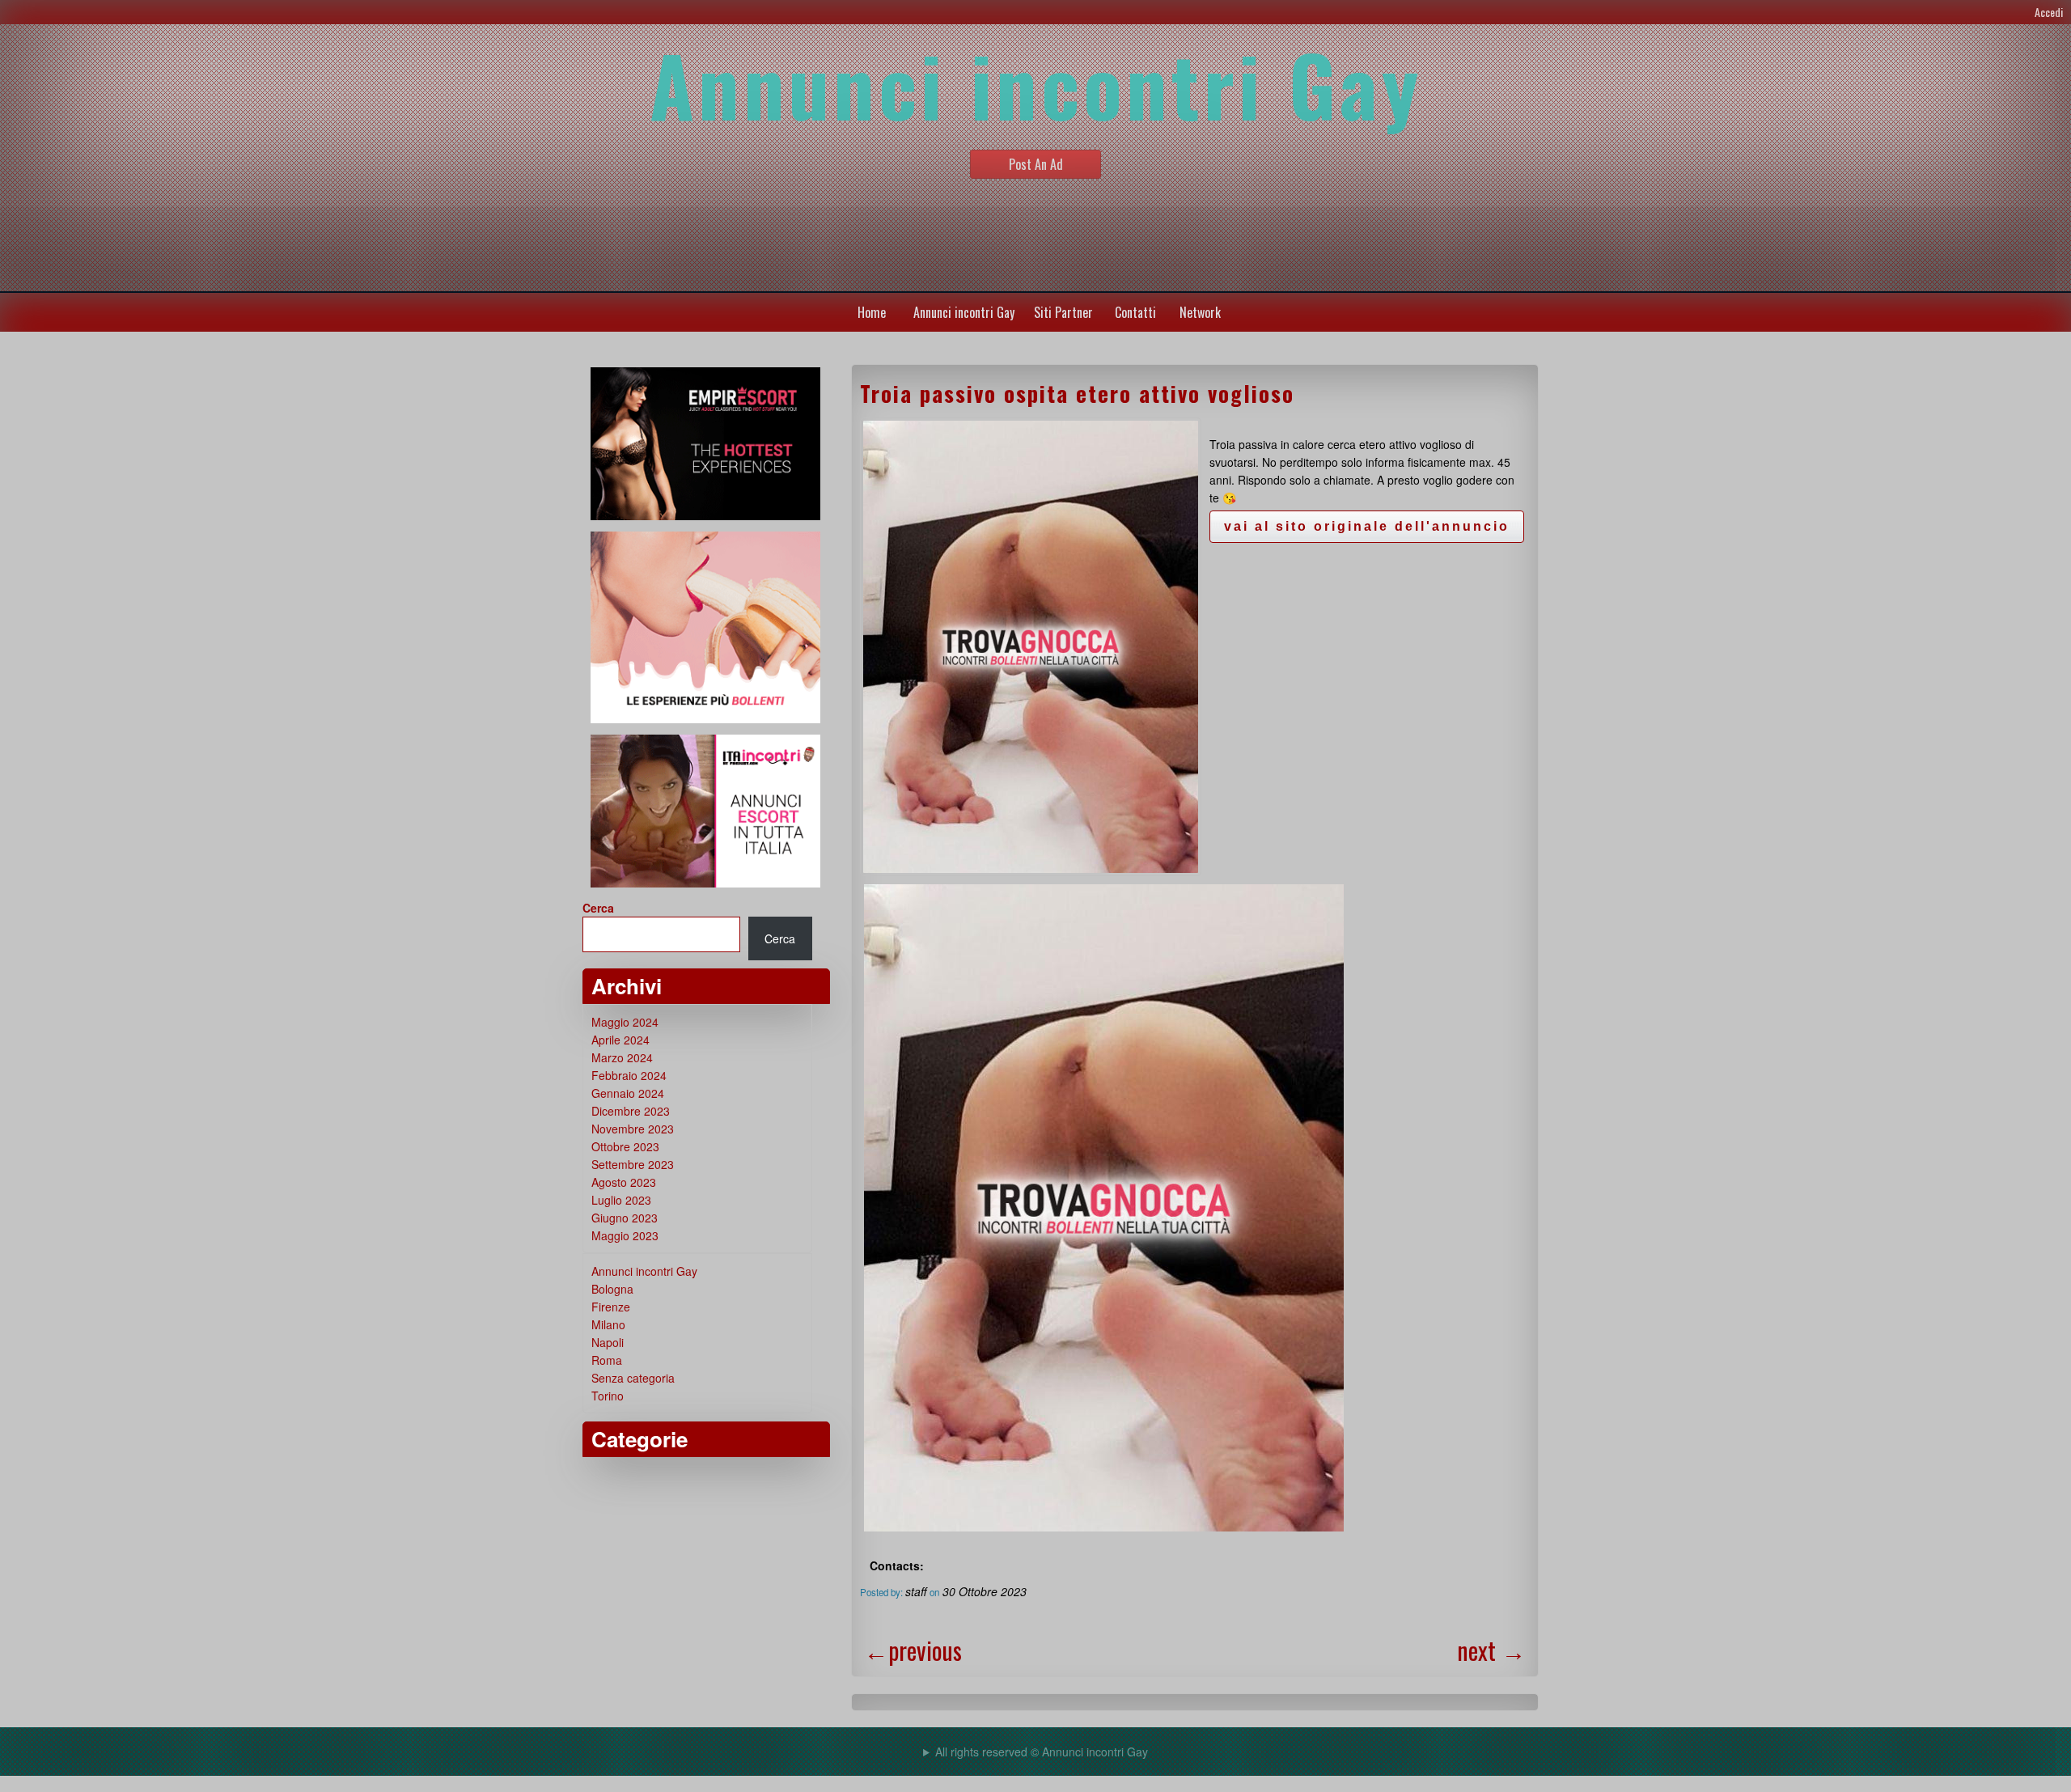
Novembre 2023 (633, 1129)
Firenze (611, 1307)
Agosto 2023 (624, 1182)
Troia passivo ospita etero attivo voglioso (1077, 393)
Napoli (608, 1342)
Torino (608, 1396)
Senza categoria (633, 1378)
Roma (607, 1360)
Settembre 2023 (633, 1164)
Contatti (1135, 312)
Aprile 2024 (620, 1040)
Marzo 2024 (622, 1057)
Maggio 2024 (625, 1022)
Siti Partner (1063, 312)
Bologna (612, 1289)
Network (1200, 312)
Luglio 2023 (621, 1200)
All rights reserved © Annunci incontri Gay (1042, 1752)
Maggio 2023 (625, 1235)
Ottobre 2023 (625, 1146)
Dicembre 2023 (631, 1111)
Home (872, 312)
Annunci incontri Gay (964, 312)
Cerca (598, 908)
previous (913, 1650)
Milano (608, 1324)
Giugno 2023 (625, 1218)
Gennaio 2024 (628, 1093)
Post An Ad (1036, 164)
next (1491, 1650)
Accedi (2049, 12)
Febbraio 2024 (629, 1075)
